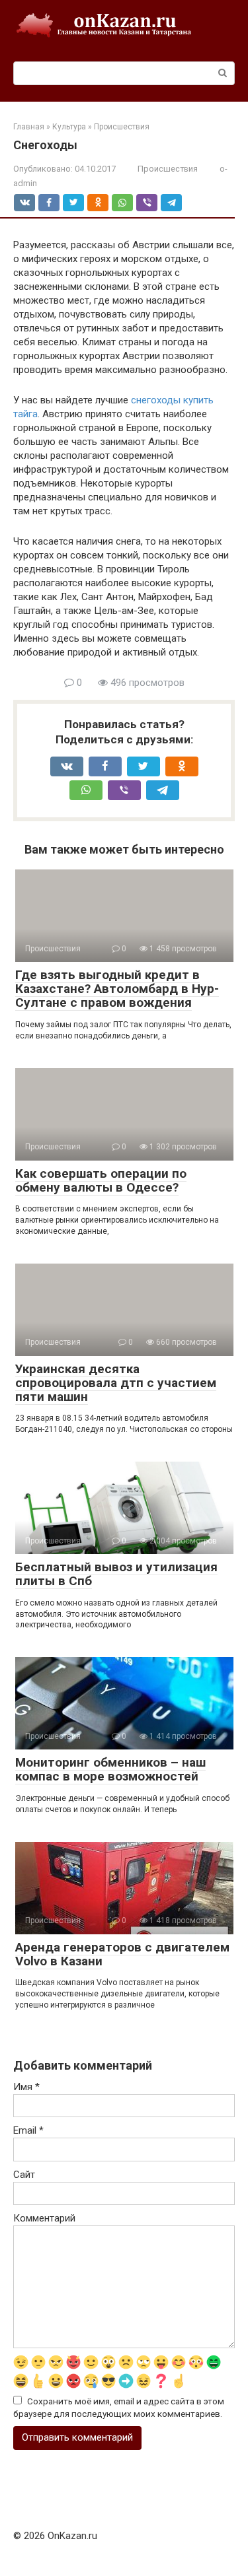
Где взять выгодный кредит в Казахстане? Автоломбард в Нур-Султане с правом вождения (117, 989)
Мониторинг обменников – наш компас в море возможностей (110, 1769)
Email (28, 2130)
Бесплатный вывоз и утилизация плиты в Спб (116, 1574)
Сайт (24, 2175)
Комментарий (44, 2218)
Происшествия (168, 169)
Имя (26, 2087)
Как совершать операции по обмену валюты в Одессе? (101, 1180)
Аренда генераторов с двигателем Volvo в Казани (122, 1954)
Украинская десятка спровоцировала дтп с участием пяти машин (116, 1383)
